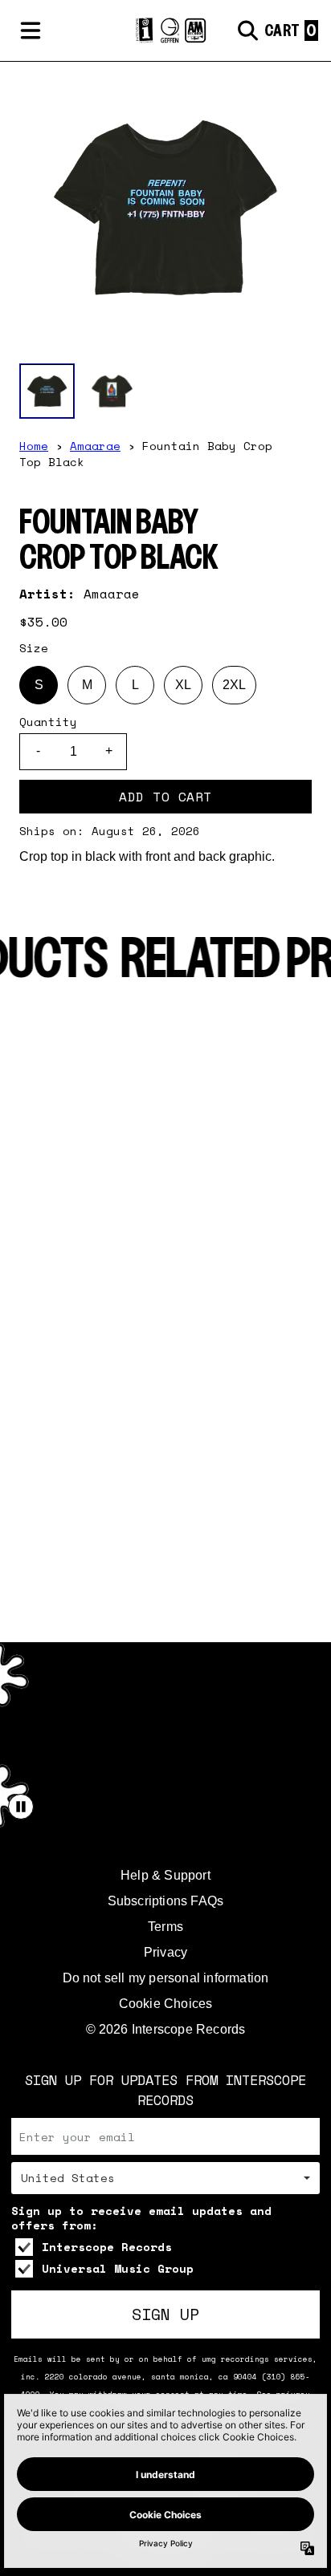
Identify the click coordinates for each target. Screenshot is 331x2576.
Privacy (165, 1952)
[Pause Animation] (21, 1807)
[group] (47, 391)
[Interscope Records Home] (165, 31)
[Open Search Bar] (247, 30)
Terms (165, 1927)
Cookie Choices (166, 2004)
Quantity (48, 722)
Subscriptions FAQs (166, 1901)
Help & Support (165, 1875)
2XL (234, 685)
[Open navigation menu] (31, 30)
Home (34, 446)
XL (183, 685)
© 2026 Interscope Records (166, 2029)
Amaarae (95, 446)
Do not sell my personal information (166, 1978)
